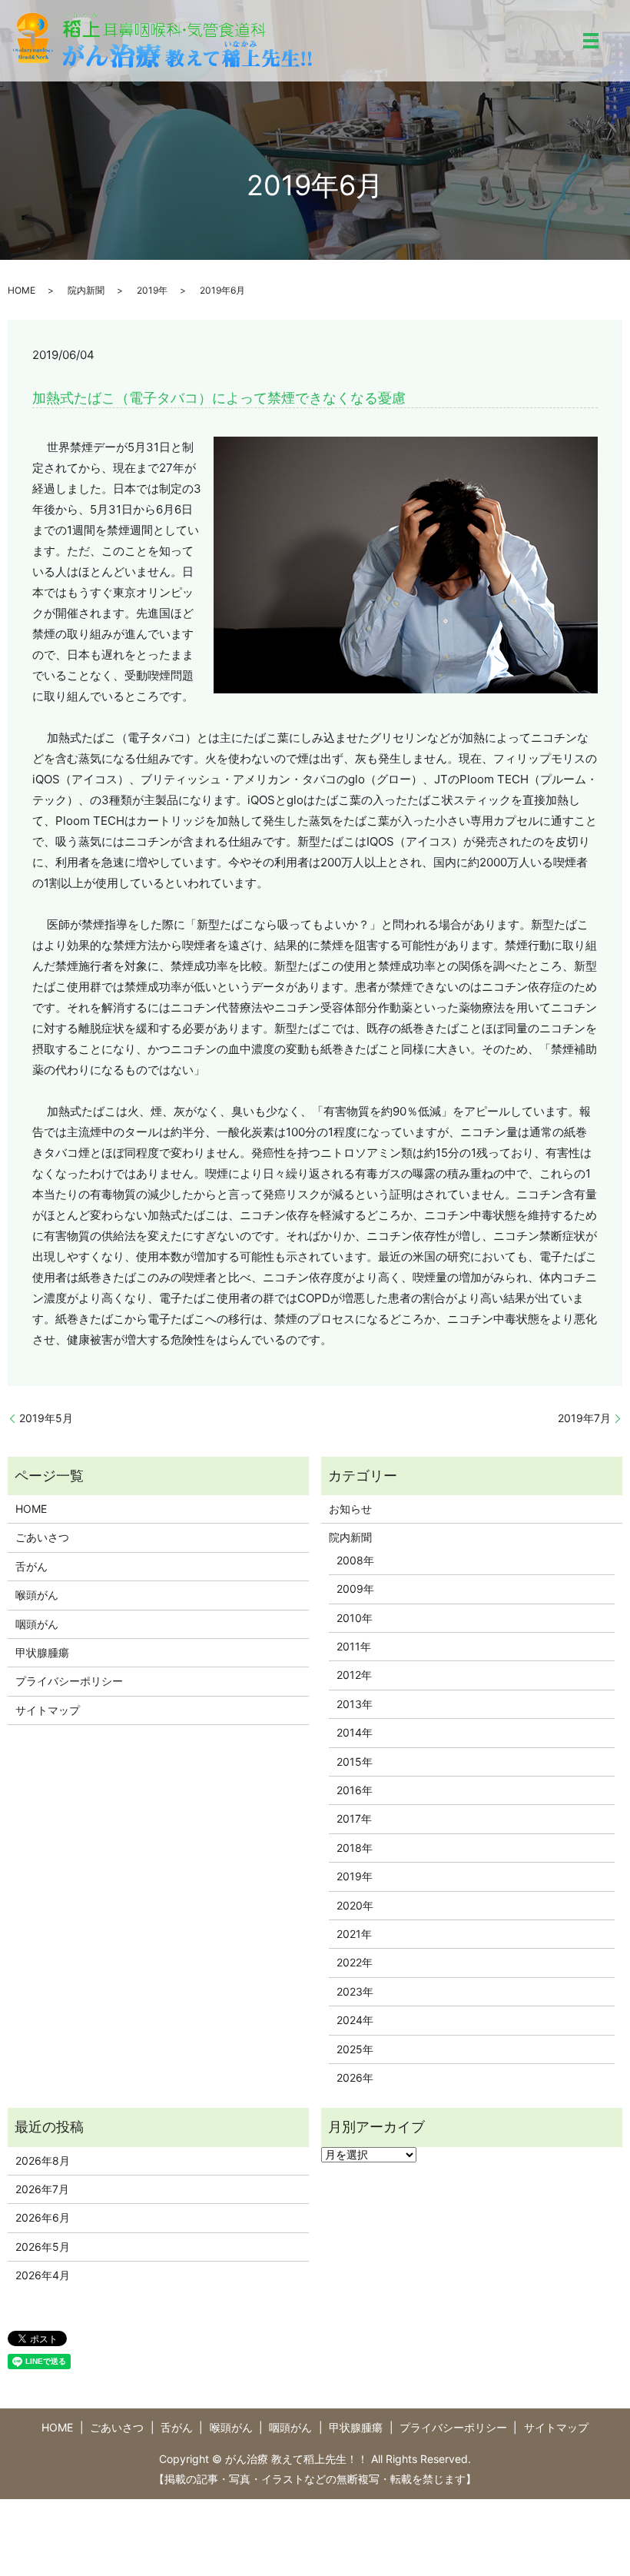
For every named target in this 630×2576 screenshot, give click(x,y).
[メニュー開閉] (591, 41)
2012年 (354, 1675)
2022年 (355, 1962)
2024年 (355, 2020)
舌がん (31, 1566)
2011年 (354, 1646)
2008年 (355, 1560)
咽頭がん (37, 1624)
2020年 (355, 1905)
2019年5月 (46, 1418)
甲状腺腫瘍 (42, 1652)
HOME (22, 290)
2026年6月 (43, 2217)
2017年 (354, 1818)
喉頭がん (37, 1595)
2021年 (354, 1934)
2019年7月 (584, 1418)
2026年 (355, 2077)
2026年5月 (43, 2247)
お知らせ (350, 1509)
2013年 (355, 1704)
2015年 (355, 1762)
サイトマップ (48, 1710)
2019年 (152, 290)
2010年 (355, 1618)
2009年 (355, 1589)
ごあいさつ (42, 1537)
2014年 (355, 1732)
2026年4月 (43, 2275)
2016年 (355, 1790)
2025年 (355, 2049)
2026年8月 (43, 2161)
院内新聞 (86, 290)
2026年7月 (42, 2189)
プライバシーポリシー (69, 1681)
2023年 (355, 1991)
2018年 (355, 1848)
